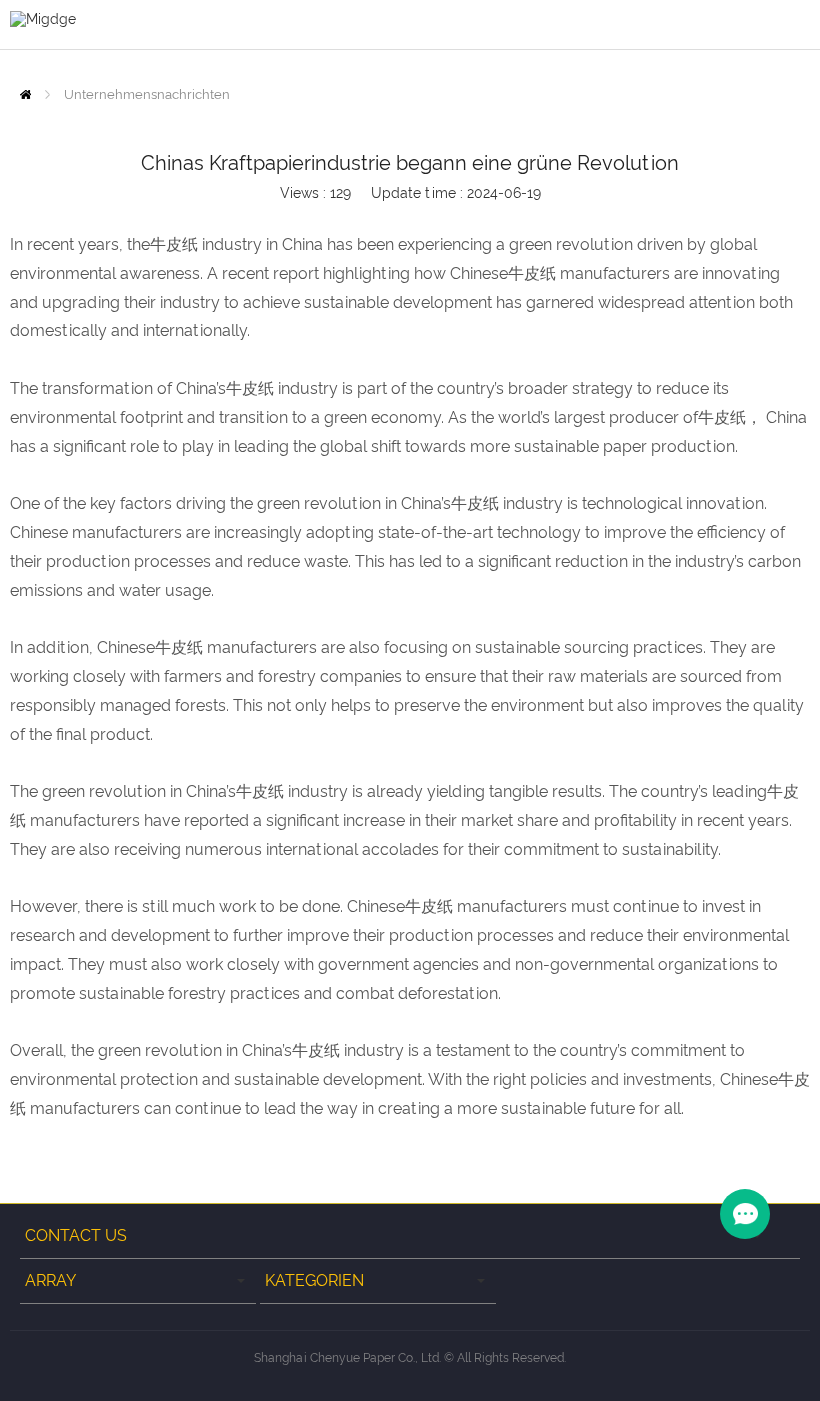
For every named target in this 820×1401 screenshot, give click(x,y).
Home (25, 94)
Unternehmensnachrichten (147, 94)
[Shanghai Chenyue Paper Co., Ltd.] (43, 18)
